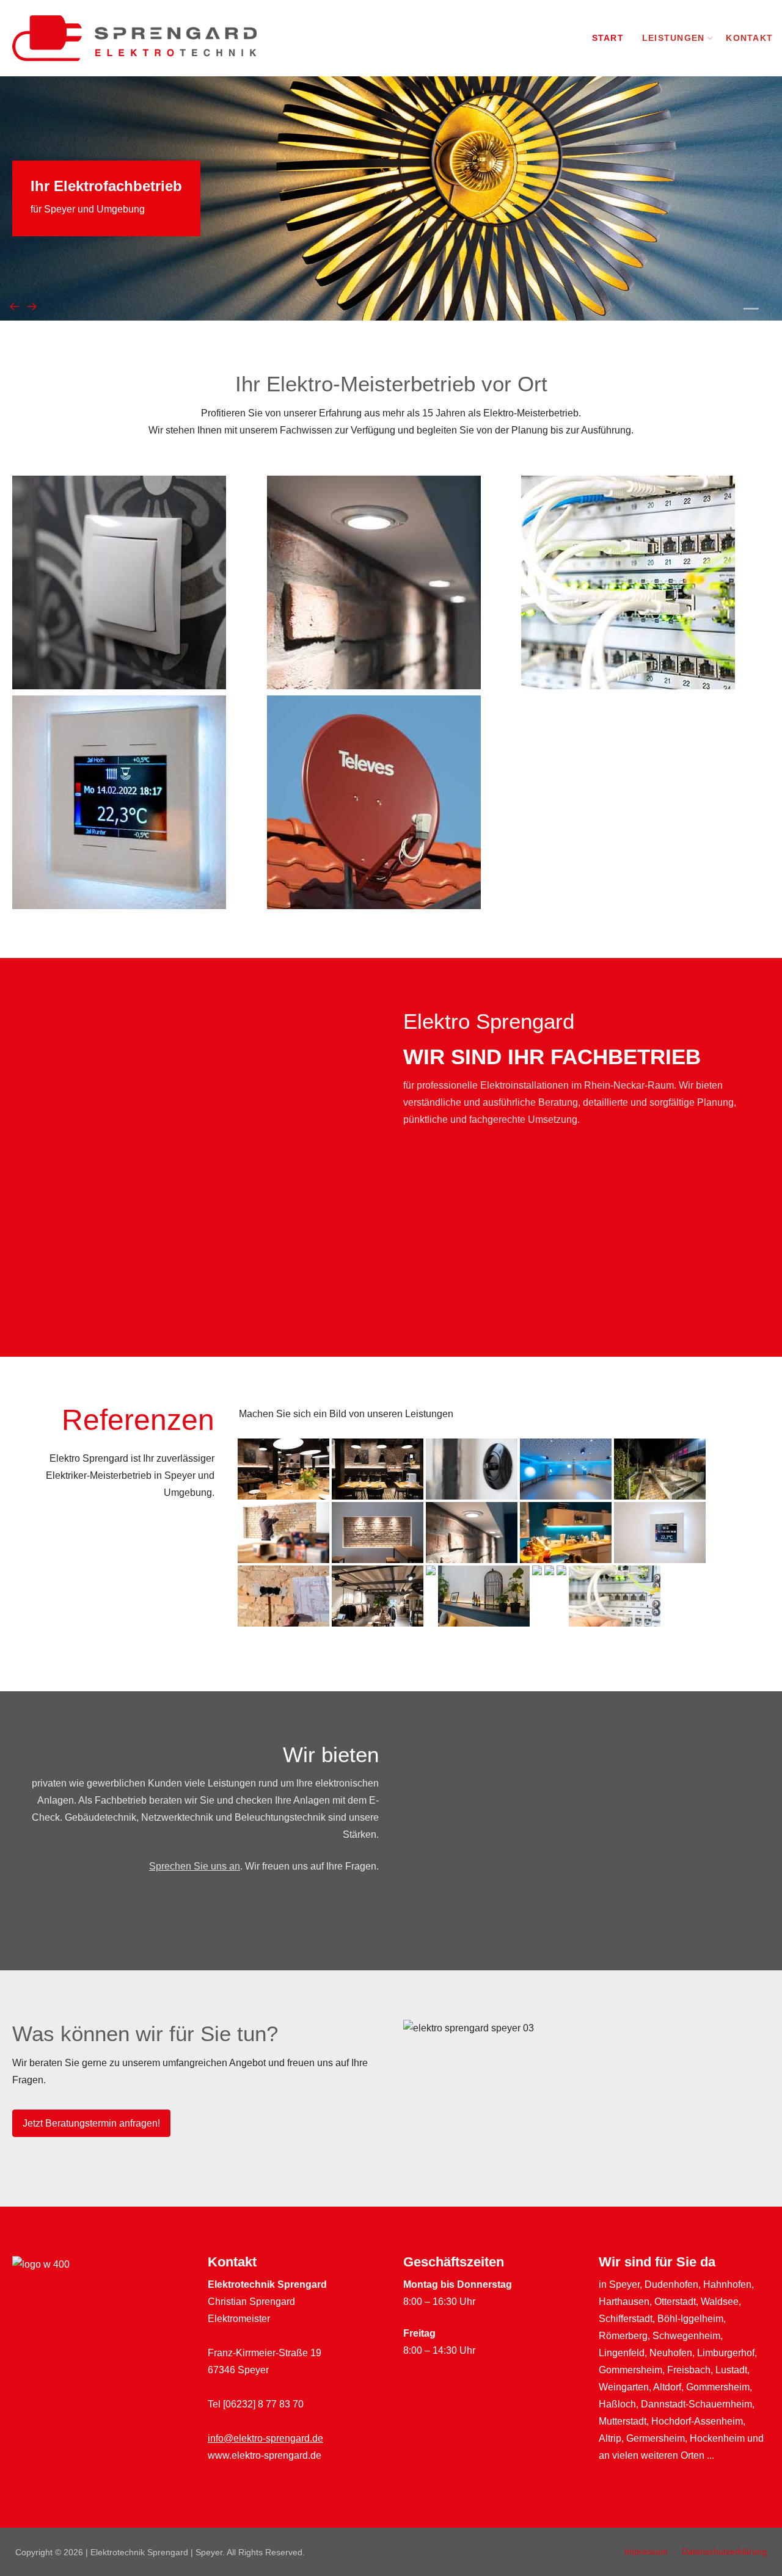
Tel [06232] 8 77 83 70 (256, 2404)
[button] (751, 309)
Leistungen (674, 38)
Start (608, 38)
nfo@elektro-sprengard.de (267, 2438)
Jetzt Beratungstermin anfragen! (91, 2123)
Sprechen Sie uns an (195, 1866)
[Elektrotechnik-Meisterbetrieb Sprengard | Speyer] (134, 38)
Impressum (646, 2552)
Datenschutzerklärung (724, 2552)
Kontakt (749, 38)
